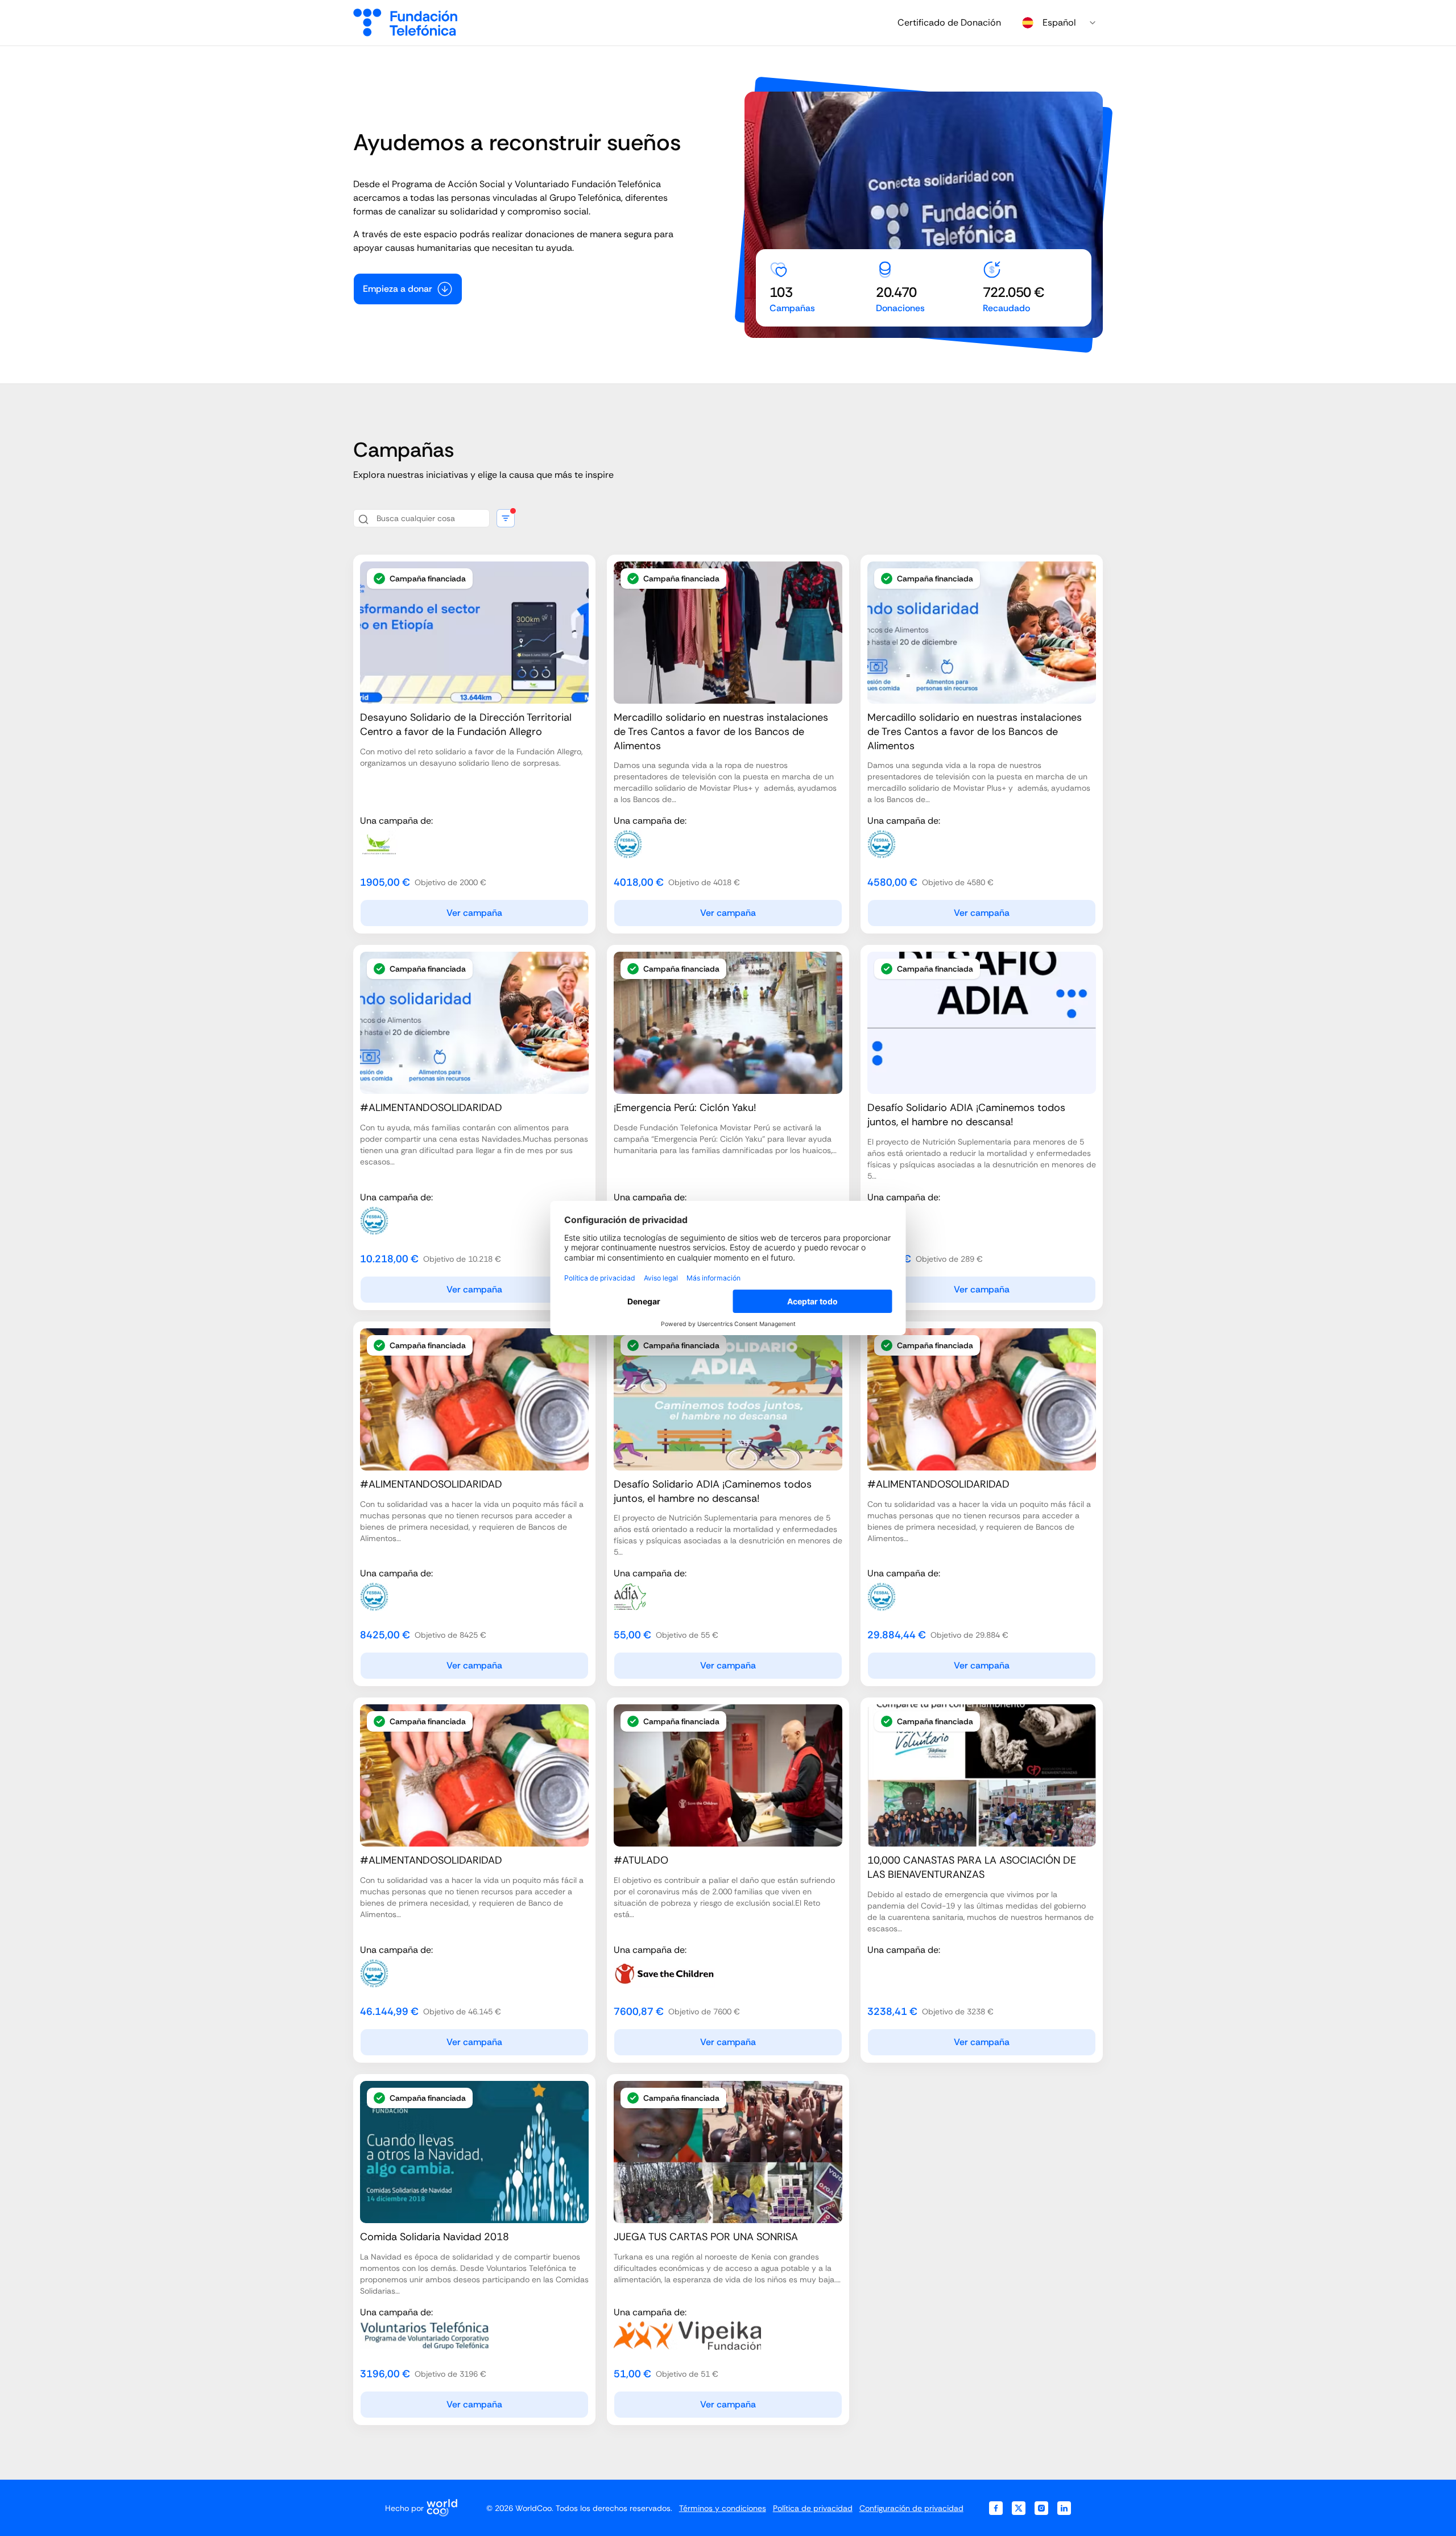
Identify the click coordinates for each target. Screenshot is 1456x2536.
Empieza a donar (398, 289)
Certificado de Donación (949, 22)
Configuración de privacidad (911, 2508)
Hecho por (404, 2508)
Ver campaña (474, 913)
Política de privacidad (813, 2508)
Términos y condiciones (723, 2508)
